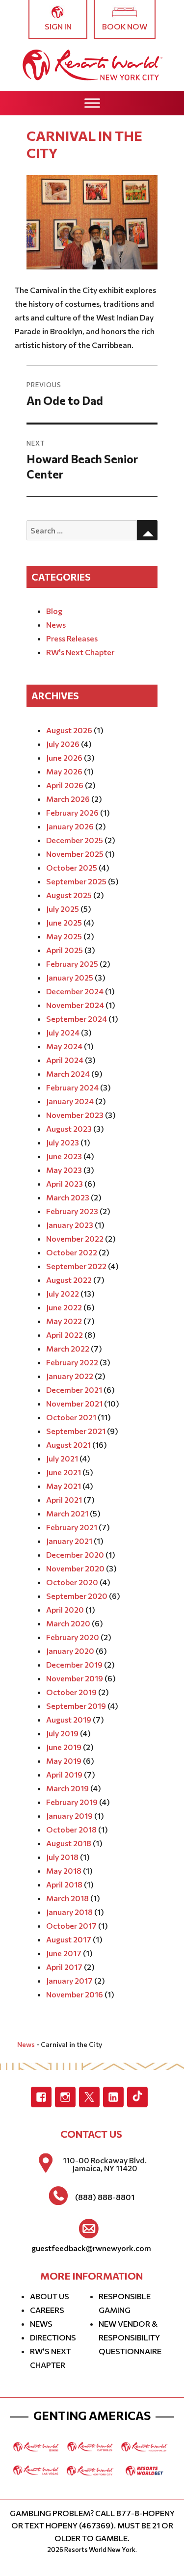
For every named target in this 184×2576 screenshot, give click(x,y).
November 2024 (75, 1005)
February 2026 (72, 812)
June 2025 (64, 922)
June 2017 (64, 1953)
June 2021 (64, 1472)
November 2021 (74, 1403)
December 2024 (75, 991)
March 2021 (67, 1513)
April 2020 (65, 1609)
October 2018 (71, 1829)
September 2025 (76, 881)
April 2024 (65, 1060)
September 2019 (76, 1706)
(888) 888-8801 (105, 2197)
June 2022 (64, 1307)
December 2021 (74, 1390)
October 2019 (71, 1692)
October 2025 (72, 867)
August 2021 (68, 1445)
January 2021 (69, 1541)
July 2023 (63, 1142)
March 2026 (68, 799)
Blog (54, 611)
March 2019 (67, 1788)
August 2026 (69, 730)
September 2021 (76, 1431)
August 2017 (69, 1939)
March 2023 (68, 1197)
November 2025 (75, 854)
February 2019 (72, 1802)
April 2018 (64, 1884)
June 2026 (64, 757)
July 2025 (63, 909)
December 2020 (75, 1554)
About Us (50, 2296)
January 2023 (70, 1225)
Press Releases (72, 638)
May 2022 (64, 1321)
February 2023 (72, 1211)
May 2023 (64, 1170)
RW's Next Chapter (80, 652)
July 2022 (63, 1293)
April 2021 (64, 1500)
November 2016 (75, 1994)
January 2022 (70, 1376)
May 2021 (64, 1486)
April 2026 (65, 785)
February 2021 (72, 1527)
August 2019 (69, 1719)
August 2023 (69, 1129)
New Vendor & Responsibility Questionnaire (130, 2337)
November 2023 (75, 1115)
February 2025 (72, 964)
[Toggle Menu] (92, 103)
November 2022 (75, 1238)
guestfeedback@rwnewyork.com (91, 2248)
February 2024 (72, 1087)
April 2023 (65, 1183)
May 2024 (64, 1046)
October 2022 (72, 1252)
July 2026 (63, 744)
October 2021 (71, 1417)
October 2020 (72, 1582)
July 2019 (62, 1733)
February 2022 (72, 1362)
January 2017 (69, 1980)
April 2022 (65, 1335)
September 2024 (77, 1019)
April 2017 (64, 1967)
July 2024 (63, 1032)
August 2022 (69, 1280)
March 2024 (68, 1074)
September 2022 (76, 1266)
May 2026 (64, 771)
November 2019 (75, 1678)
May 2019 (64, 1761)
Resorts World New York (100, 2549)
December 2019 (74, 1664)
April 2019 (64, 1774)
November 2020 (75, 1568)
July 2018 (62, 1857)
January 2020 (70, 1651)
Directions (53, 2337)
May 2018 (64, 1871)
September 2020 (77, 1596)
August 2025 (69, 895)
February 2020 (73, 1637)
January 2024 (70, 1101)
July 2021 (62, 1458)
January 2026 (70, 826)
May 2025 (64, 936)
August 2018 (69, 1843)
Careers (47, 2310)
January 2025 (70, 977)
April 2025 (65, 950)
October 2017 (71, 1925)
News (56, 624)
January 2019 (69, 1816)
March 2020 (68, 1623)
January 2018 (69, 1912)
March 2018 (67, 1898)
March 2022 (68, 1348)
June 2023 (64, 1156)
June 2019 (64, 1747)
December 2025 (75, 840)
